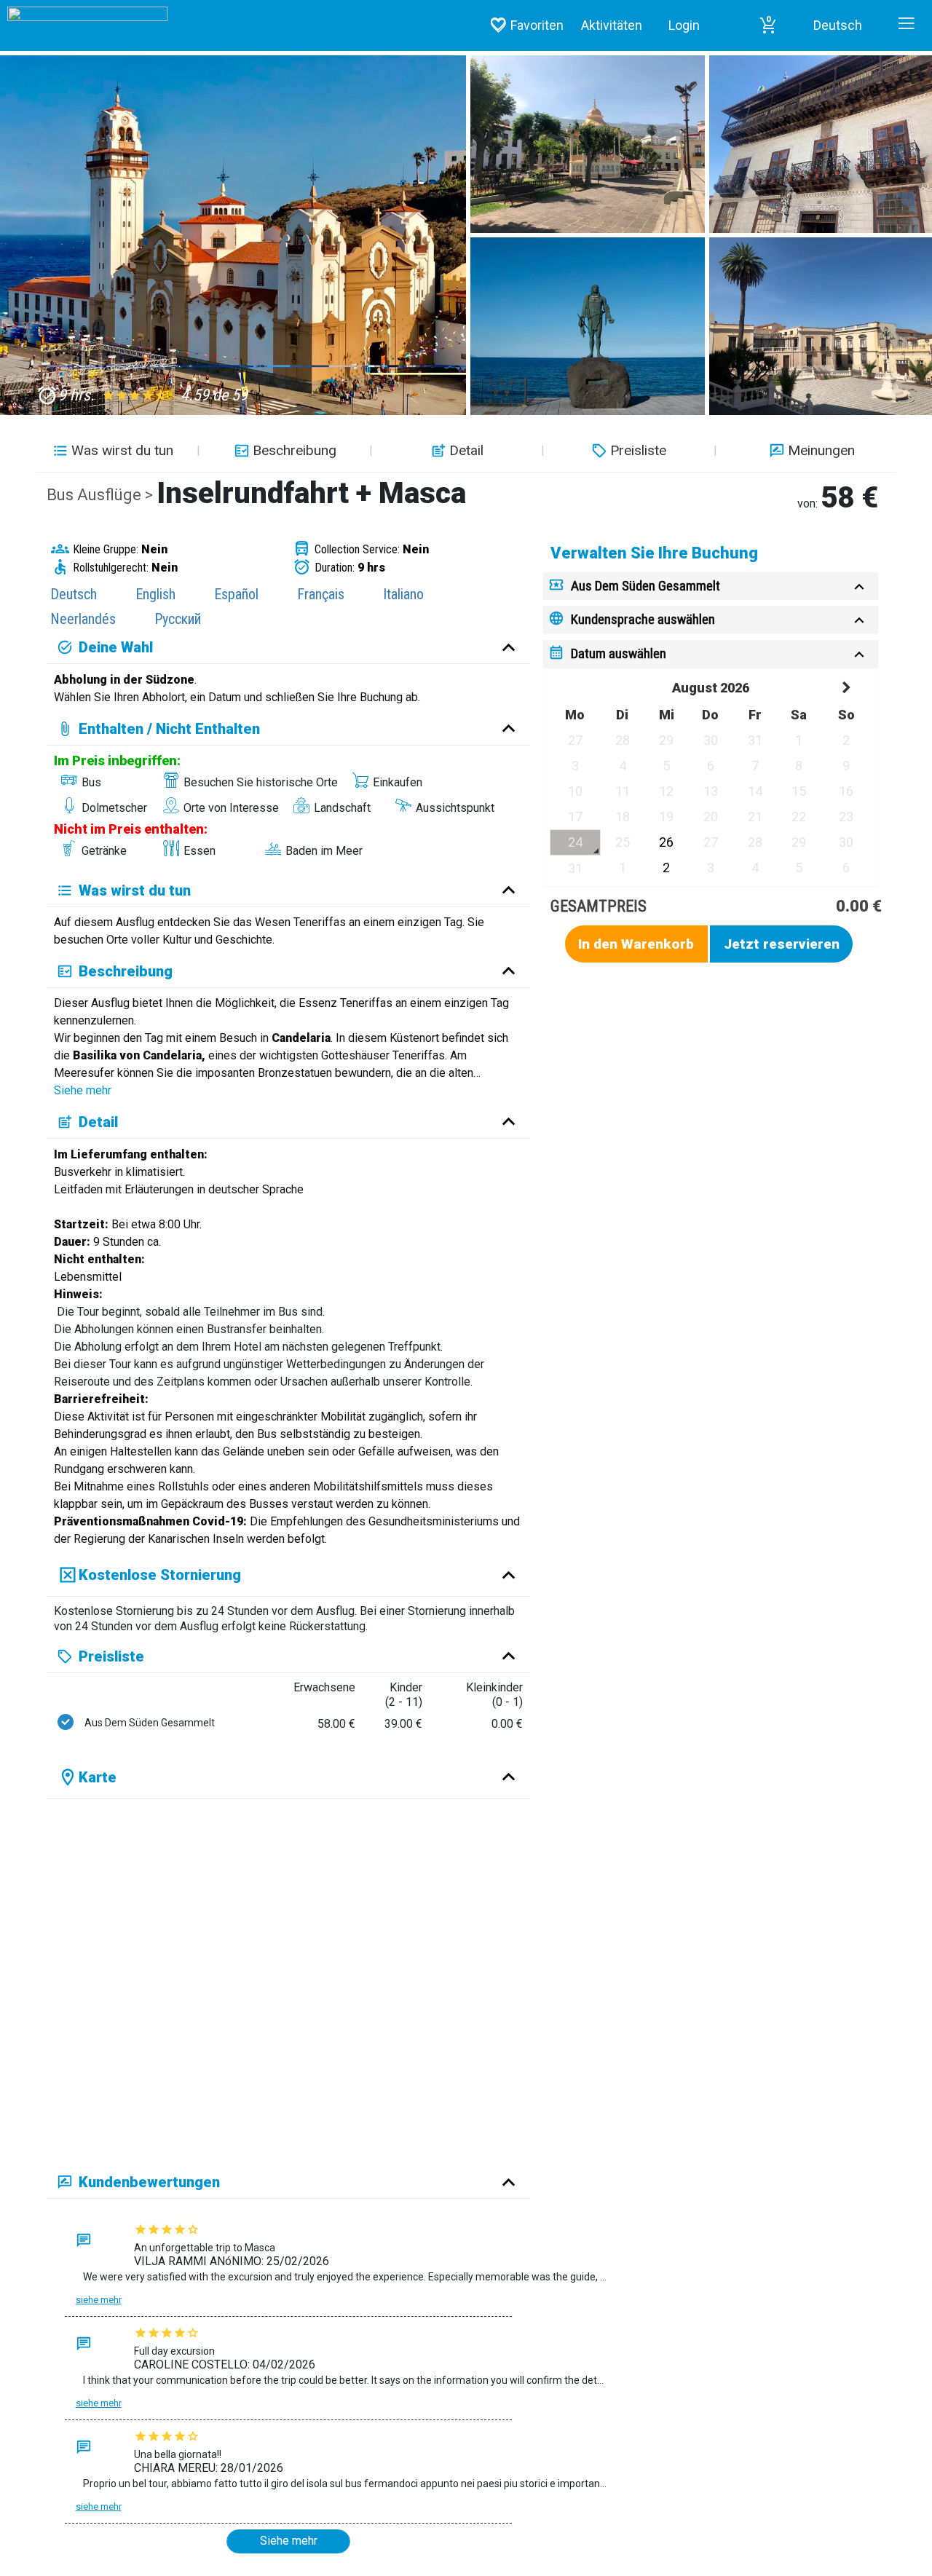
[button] (768, 25)
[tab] (711, 586)
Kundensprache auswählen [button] (643, 619)
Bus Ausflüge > (102, 495)
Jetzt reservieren (782, 944)
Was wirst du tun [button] (122, 450)
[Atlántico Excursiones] (84, 11)
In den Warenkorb (636, 944)
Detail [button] (466, 450)
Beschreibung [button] (295, 450)
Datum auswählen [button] (619, 653)
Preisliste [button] (638, 450)
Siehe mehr (83, 1090)
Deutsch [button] (838, 25)
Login (684, 25)
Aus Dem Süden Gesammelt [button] (645, 586)
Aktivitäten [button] (612, 25)
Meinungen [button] (821, 450)
